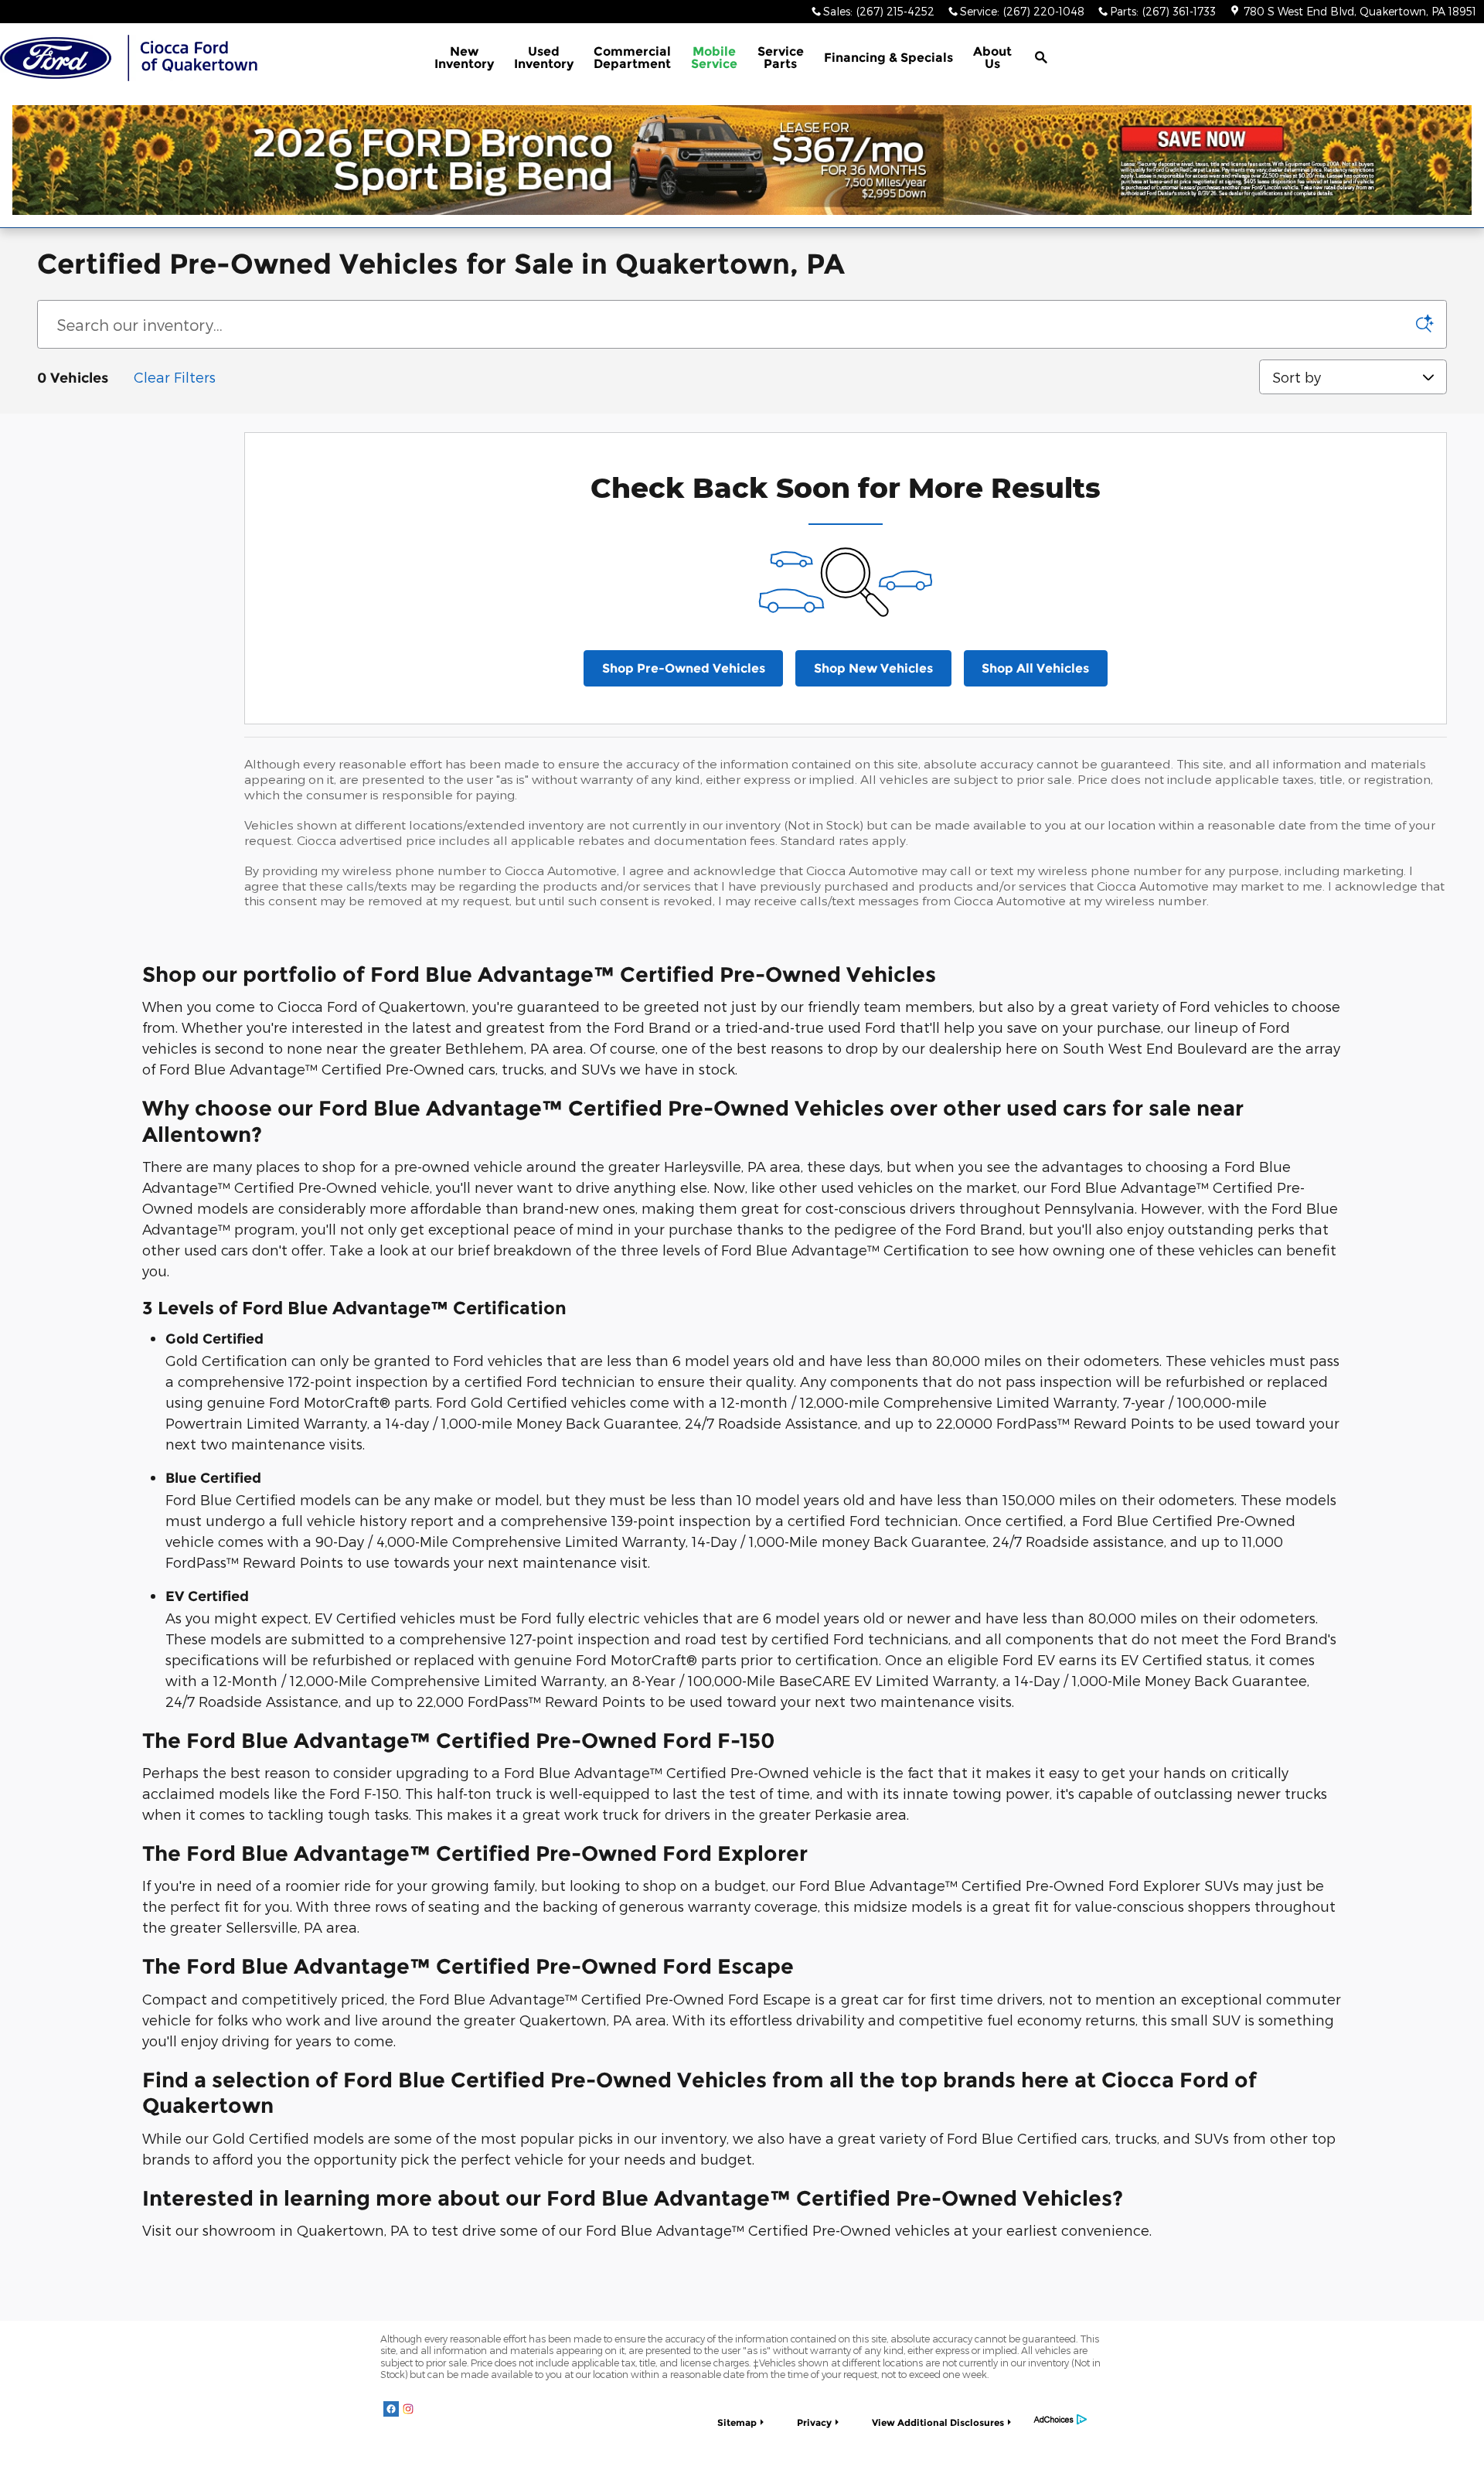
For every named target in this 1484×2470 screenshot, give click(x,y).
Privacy (814, 2422)
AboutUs (992, 58)
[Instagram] (408, 2408)
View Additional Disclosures (938, 2422)
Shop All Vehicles (1035, 668)
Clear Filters (175, 377)
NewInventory (464, 58)
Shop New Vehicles (873, 668)
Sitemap (737, 2422)
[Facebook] (391, 2408)
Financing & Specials (888, 58)
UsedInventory (544, 58)
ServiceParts (781, 58)
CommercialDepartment (632, 58)
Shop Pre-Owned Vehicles (684, 668)
